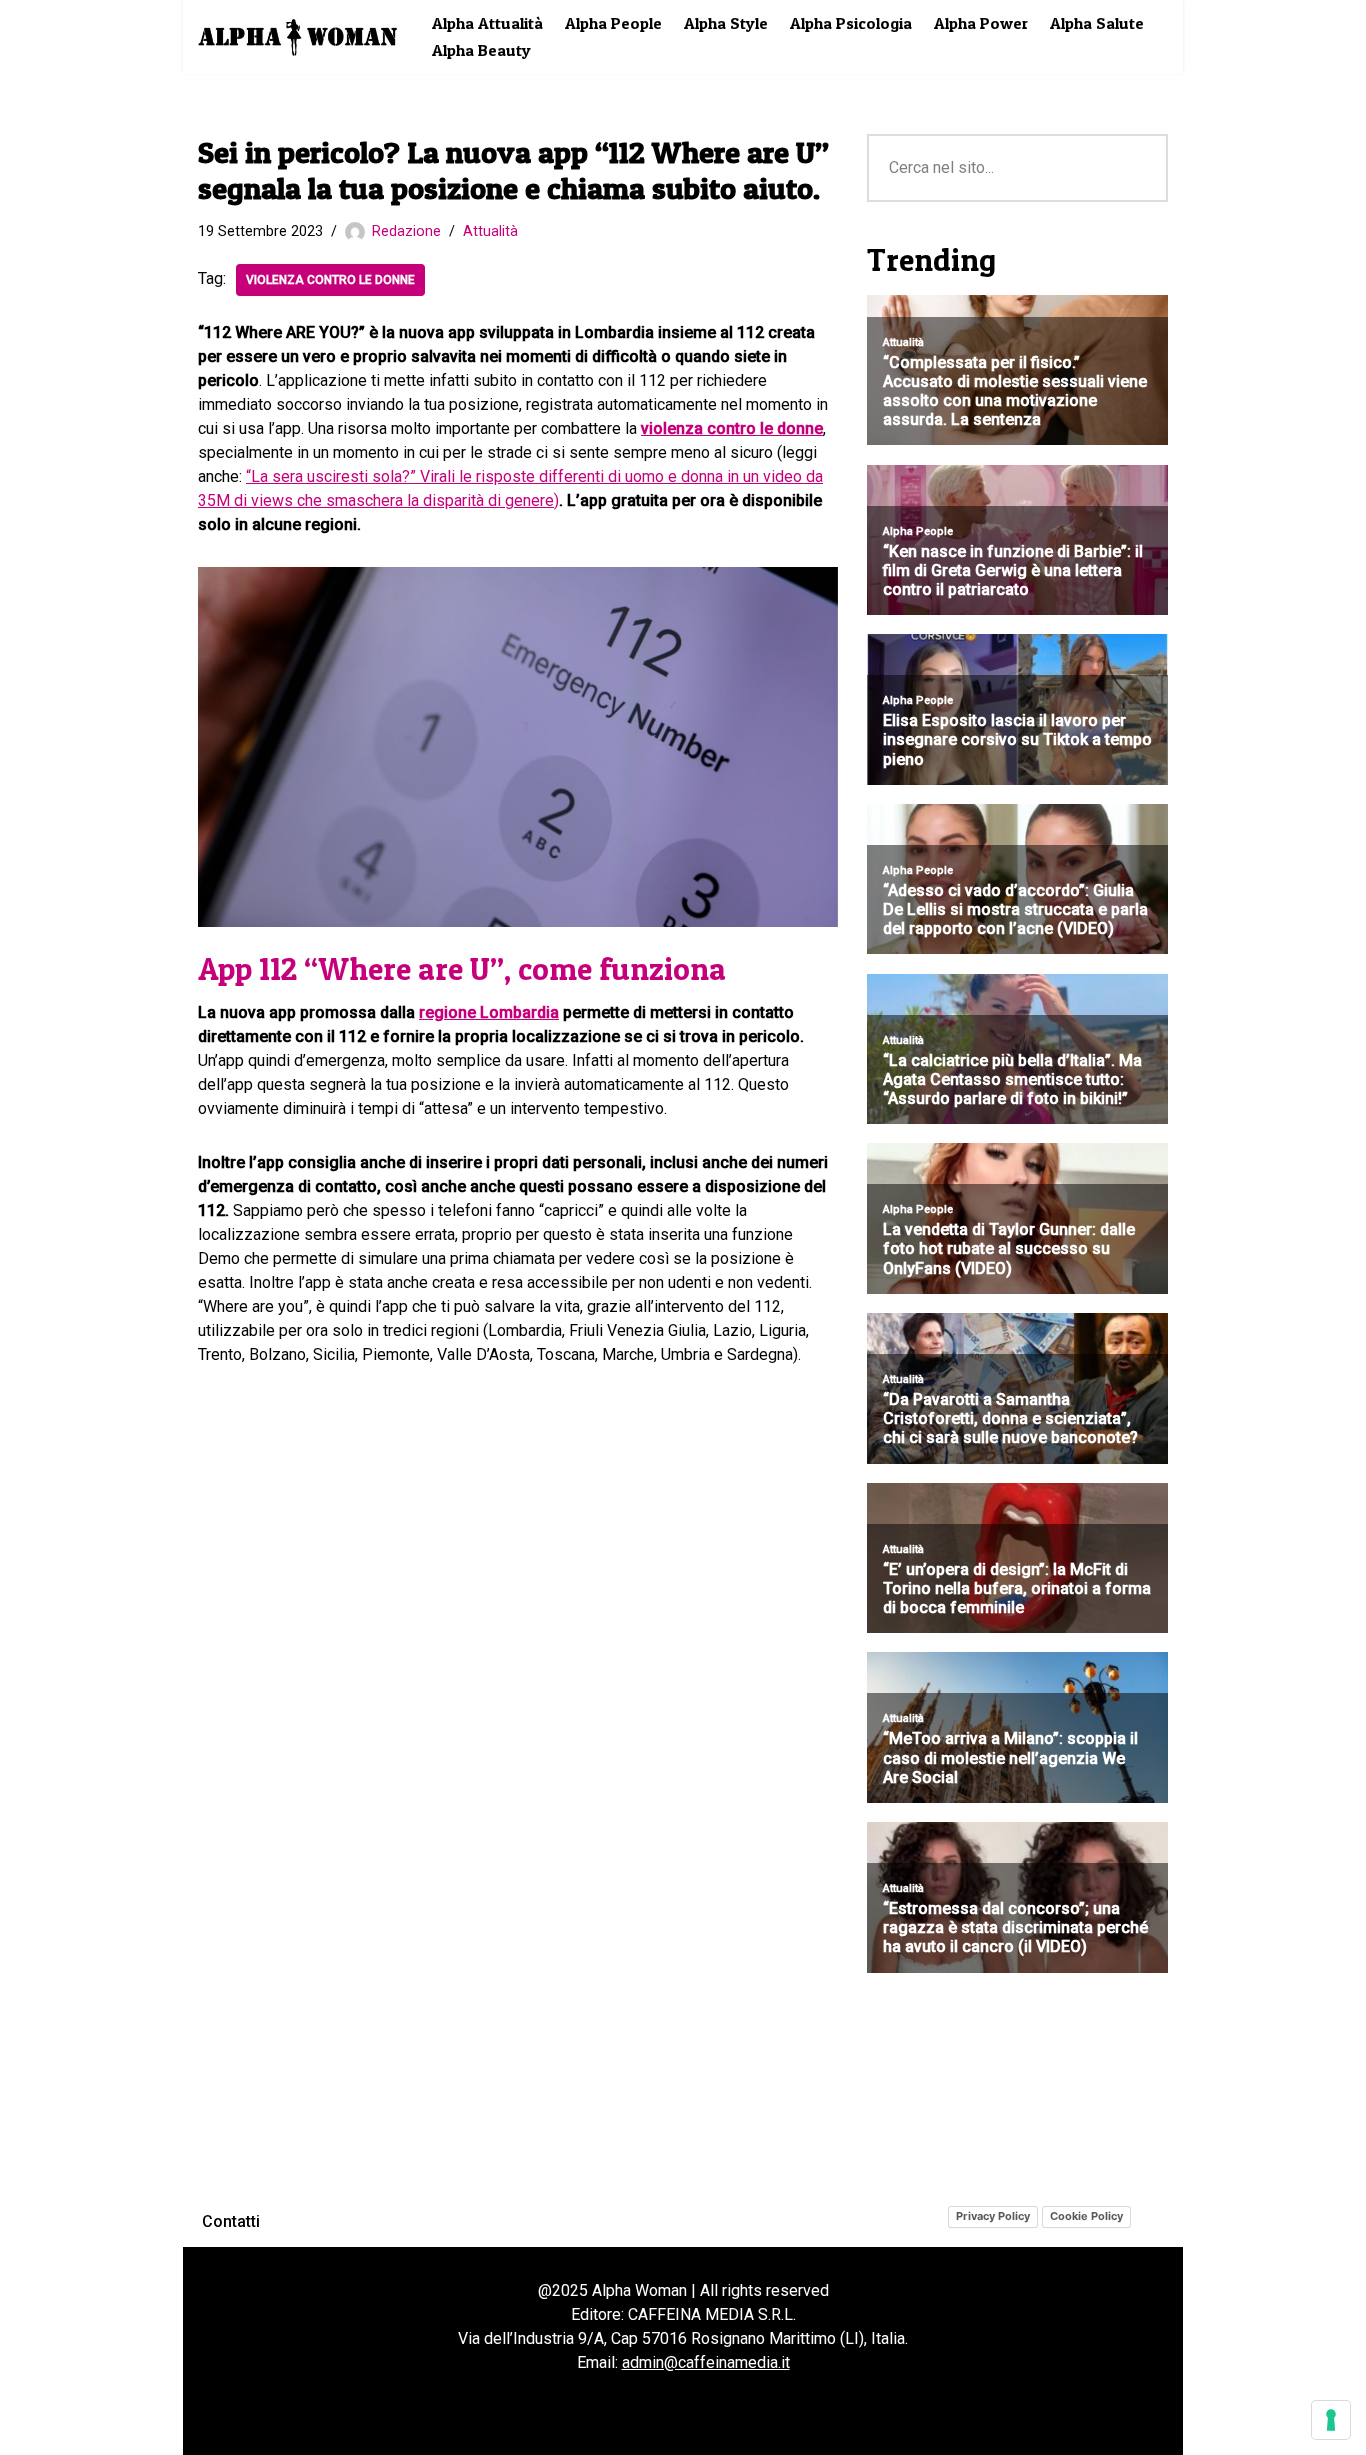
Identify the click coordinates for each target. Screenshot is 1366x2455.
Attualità (490, 231)
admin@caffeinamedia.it (706, 2362)
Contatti (231, 2221)
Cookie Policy (1086, 2216)
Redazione (406, 231)
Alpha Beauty (481, 50)
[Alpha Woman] (298, 37)
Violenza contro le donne (330, 280)
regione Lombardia (489, 1012)
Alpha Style (726, 23)
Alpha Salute (1097, 23)
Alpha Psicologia (851, 23)
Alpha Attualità (487, 23)
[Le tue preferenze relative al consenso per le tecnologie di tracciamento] (1331, 2420)
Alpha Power (981, 23)
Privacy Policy (993, 2216)
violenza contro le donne (732, 428)
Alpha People (613, 23)
